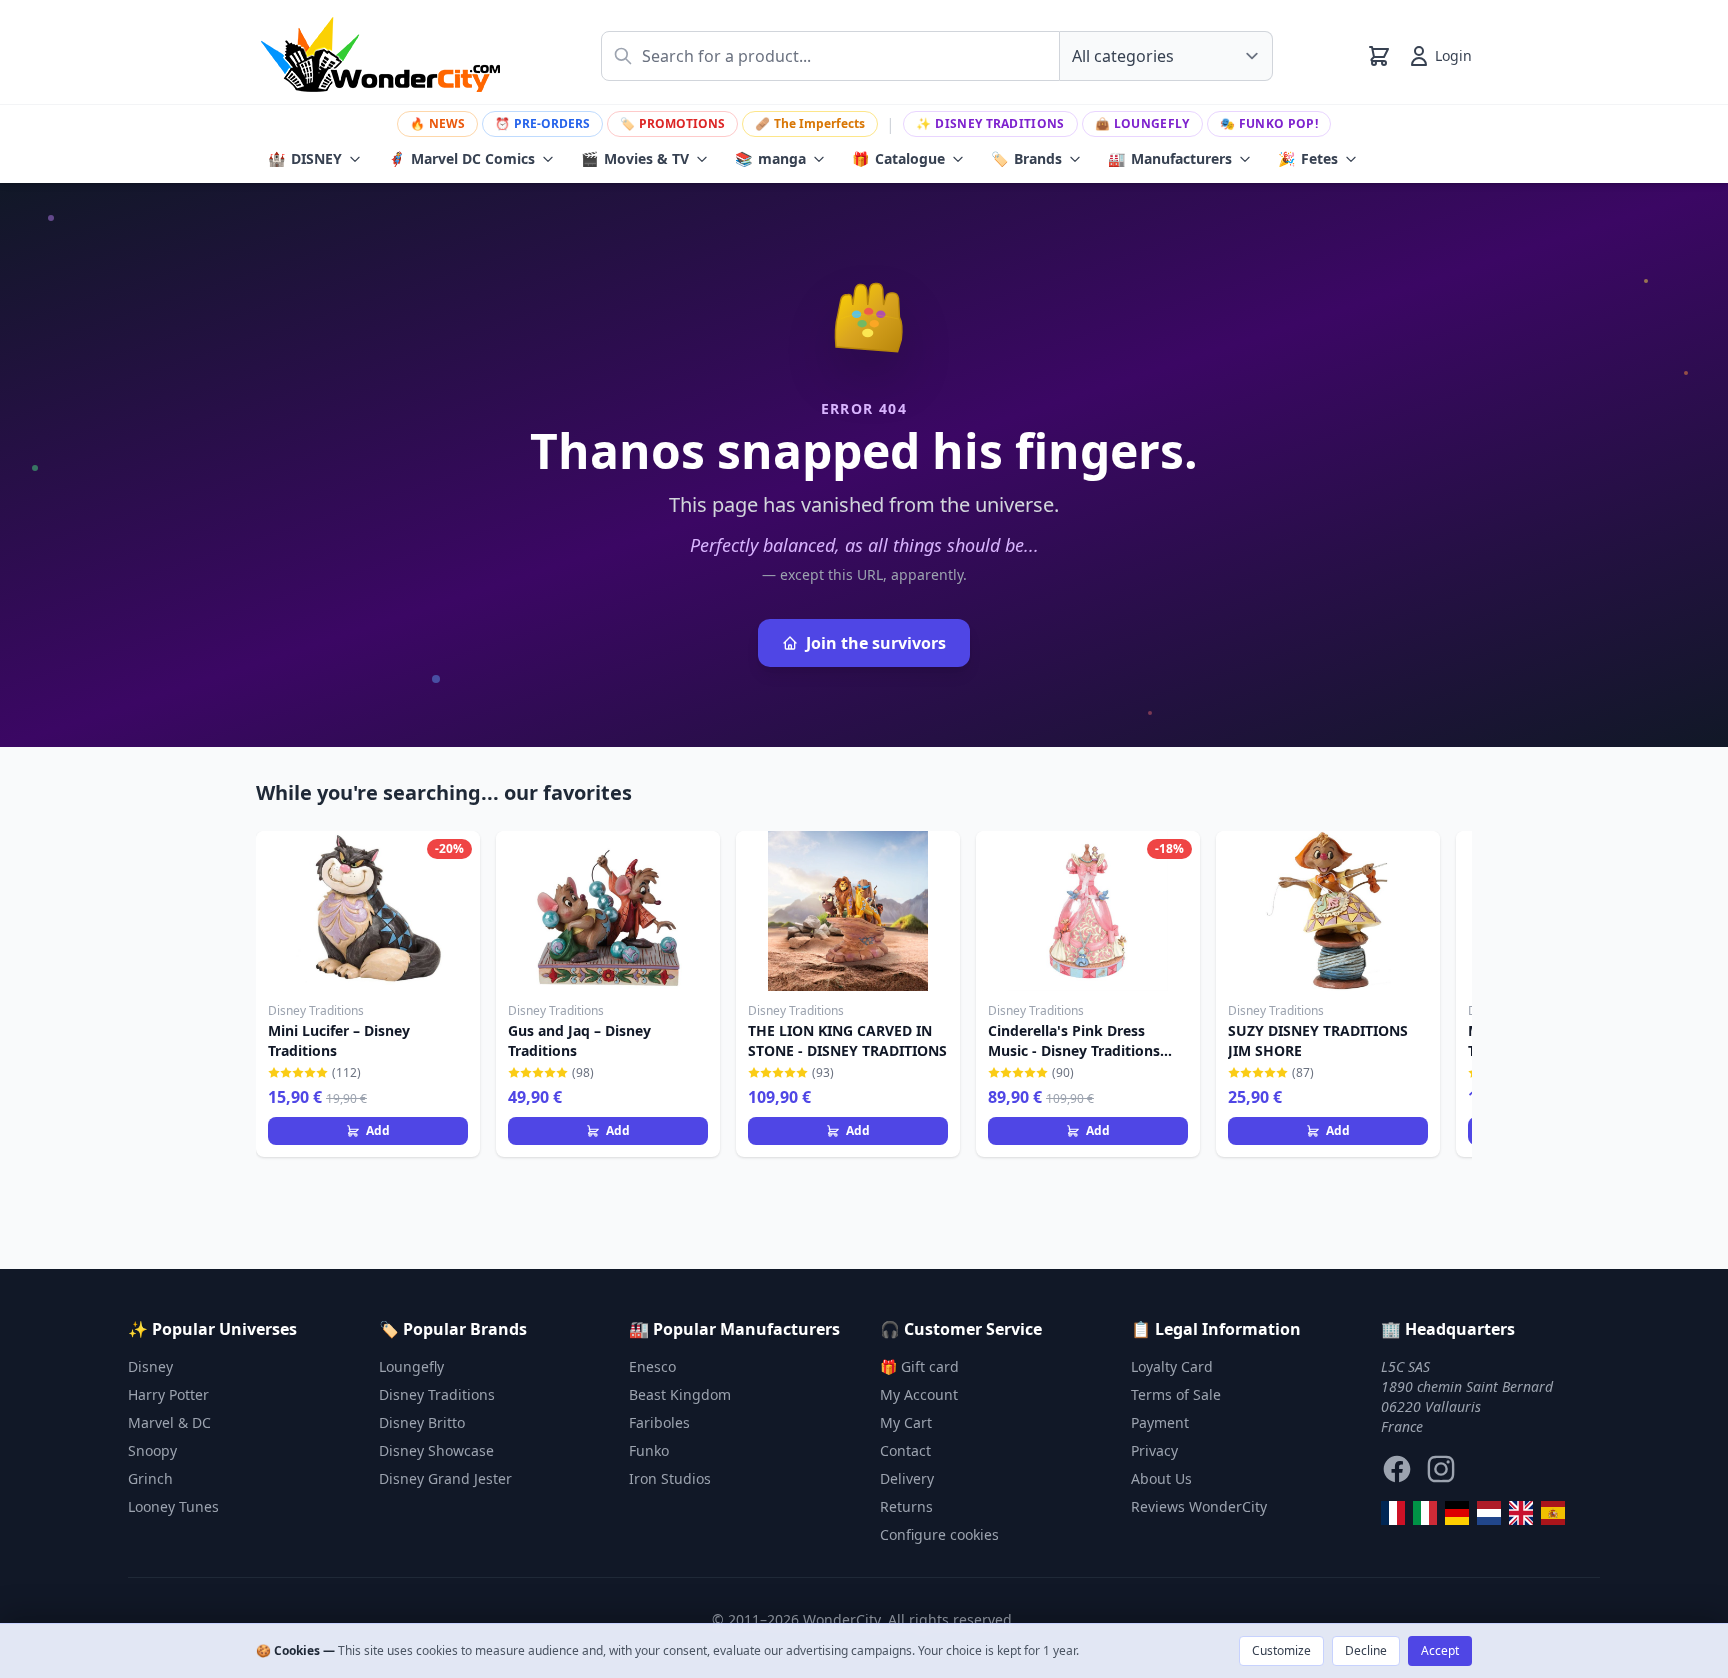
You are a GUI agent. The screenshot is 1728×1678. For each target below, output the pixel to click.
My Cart (906, 1422)
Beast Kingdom (680, 1394)
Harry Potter (168, 1394)
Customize (1281, 1650)
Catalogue (898, 158)
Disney (150, 1366)
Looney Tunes (173, 1506)
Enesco (652, 1366)
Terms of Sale (1176, 1394)
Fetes (1308, 158)
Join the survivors (876, 643)
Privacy (1154, 1450)
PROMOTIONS (672, 123)
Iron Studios (670, 1478)
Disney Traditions (990, 123)
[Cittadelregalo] (1425, 1513)
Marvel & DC (169, 1422)
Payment (1160, 1422)
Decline (1366, 1650)
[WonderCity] (1457, 1513)
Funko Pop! (1269, 123)
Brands (1026, 158)
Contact (905, 1450)
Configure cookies (939, 1534)
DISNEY (305, 158)
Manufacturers (1170, 158)
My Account (919, 1394)
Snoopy (152, 1450)
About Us (1161, 1478)
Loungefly (1142, 123)
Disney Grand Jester (445, 1478)
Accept (1440, 1650)
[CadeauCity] (1393, 1513)
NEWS (437, 123)
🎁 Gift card (919, 1366)
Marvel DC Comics (461, 158)
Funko (649, 1450)
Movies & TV (635, 158)
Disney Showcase (436, 1450)
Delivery (907, 1478)
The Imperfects (810, 123)
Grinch (150, 1478)
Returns (906, 1506)
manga (770, 158)
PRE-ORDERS (542, 123)
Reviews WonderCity (1199, 1506)
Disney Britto (422, 1422)
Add (378, 1130)
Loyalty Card (1172, 1366)
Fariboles (659, 1422)
